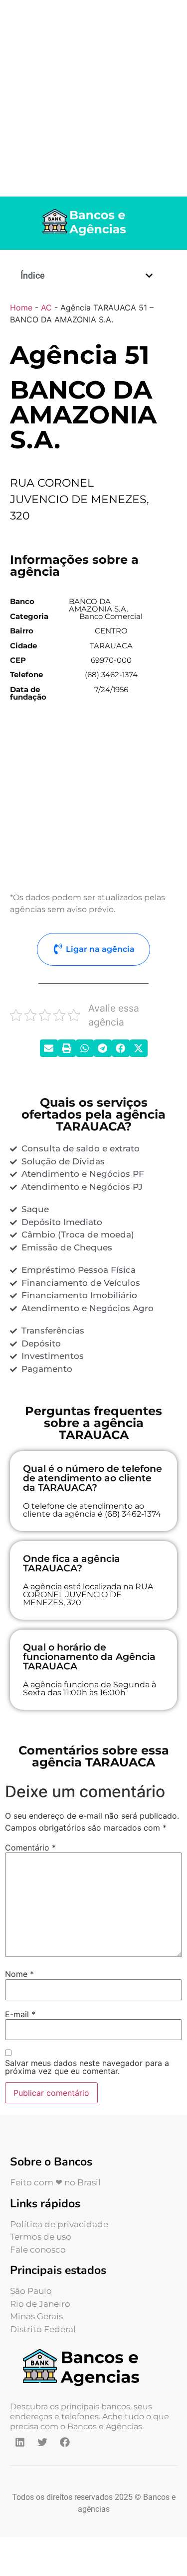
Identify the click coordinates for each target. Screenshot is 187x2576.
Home (21, 308)
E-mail (20, 2014)
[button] (149, 276)
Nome (19, 1974)
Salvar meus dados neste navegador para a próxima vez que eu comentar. (87, 2067)
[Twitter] (42, 2442)
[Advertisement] (93, 98)
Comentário (30, 1848)
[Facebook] (65, 2442)
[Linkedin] (20, 2442)
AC (46, 308)
